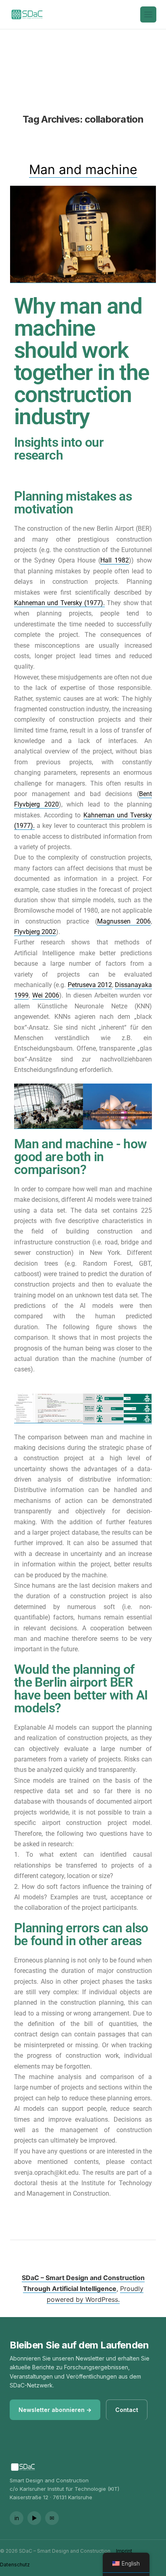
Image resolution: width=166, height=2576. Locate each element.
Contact (127, 2410)
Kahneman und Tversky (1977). (59, 603)
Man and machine (83, 169)
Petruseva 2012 (90, 985)
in (17, 2518)
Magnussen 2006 (124, 921)
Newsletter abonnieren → (55, 2410)
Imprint (124, 2551)
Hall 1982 (115, 560)
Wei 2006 (46, 995)
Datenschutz (15, 2565)
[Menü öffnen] (148, 14)
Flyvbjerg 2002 (35, 932)
